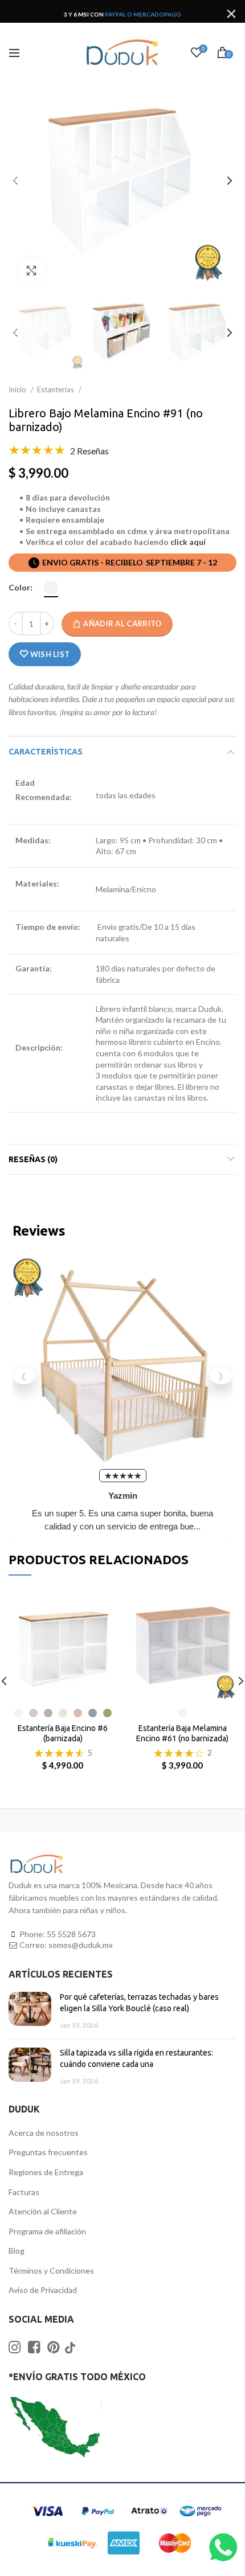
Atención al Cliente (43, 2211)
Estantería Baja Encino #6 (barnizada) (63, 1733)
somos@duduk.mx (81, 1945)
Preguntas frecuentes (48, 2152)
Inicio (18, 389)
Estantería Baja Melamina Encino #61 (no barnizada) (182, 1733)
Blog (17, 2251)
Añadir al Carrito (122, 624)
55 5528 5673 (71, 1934)
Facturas (24, 2192)
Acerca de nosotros (44, 2133)
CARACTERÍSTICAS (46, 752)
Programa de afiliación (47, 2231)
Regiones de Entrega (46, 2172)
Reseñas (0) (33, 1159)
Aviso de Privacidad (43, 2290)
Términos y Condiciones (51, 2271)
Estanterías (56, 389)
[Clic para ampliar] (31, 271)
